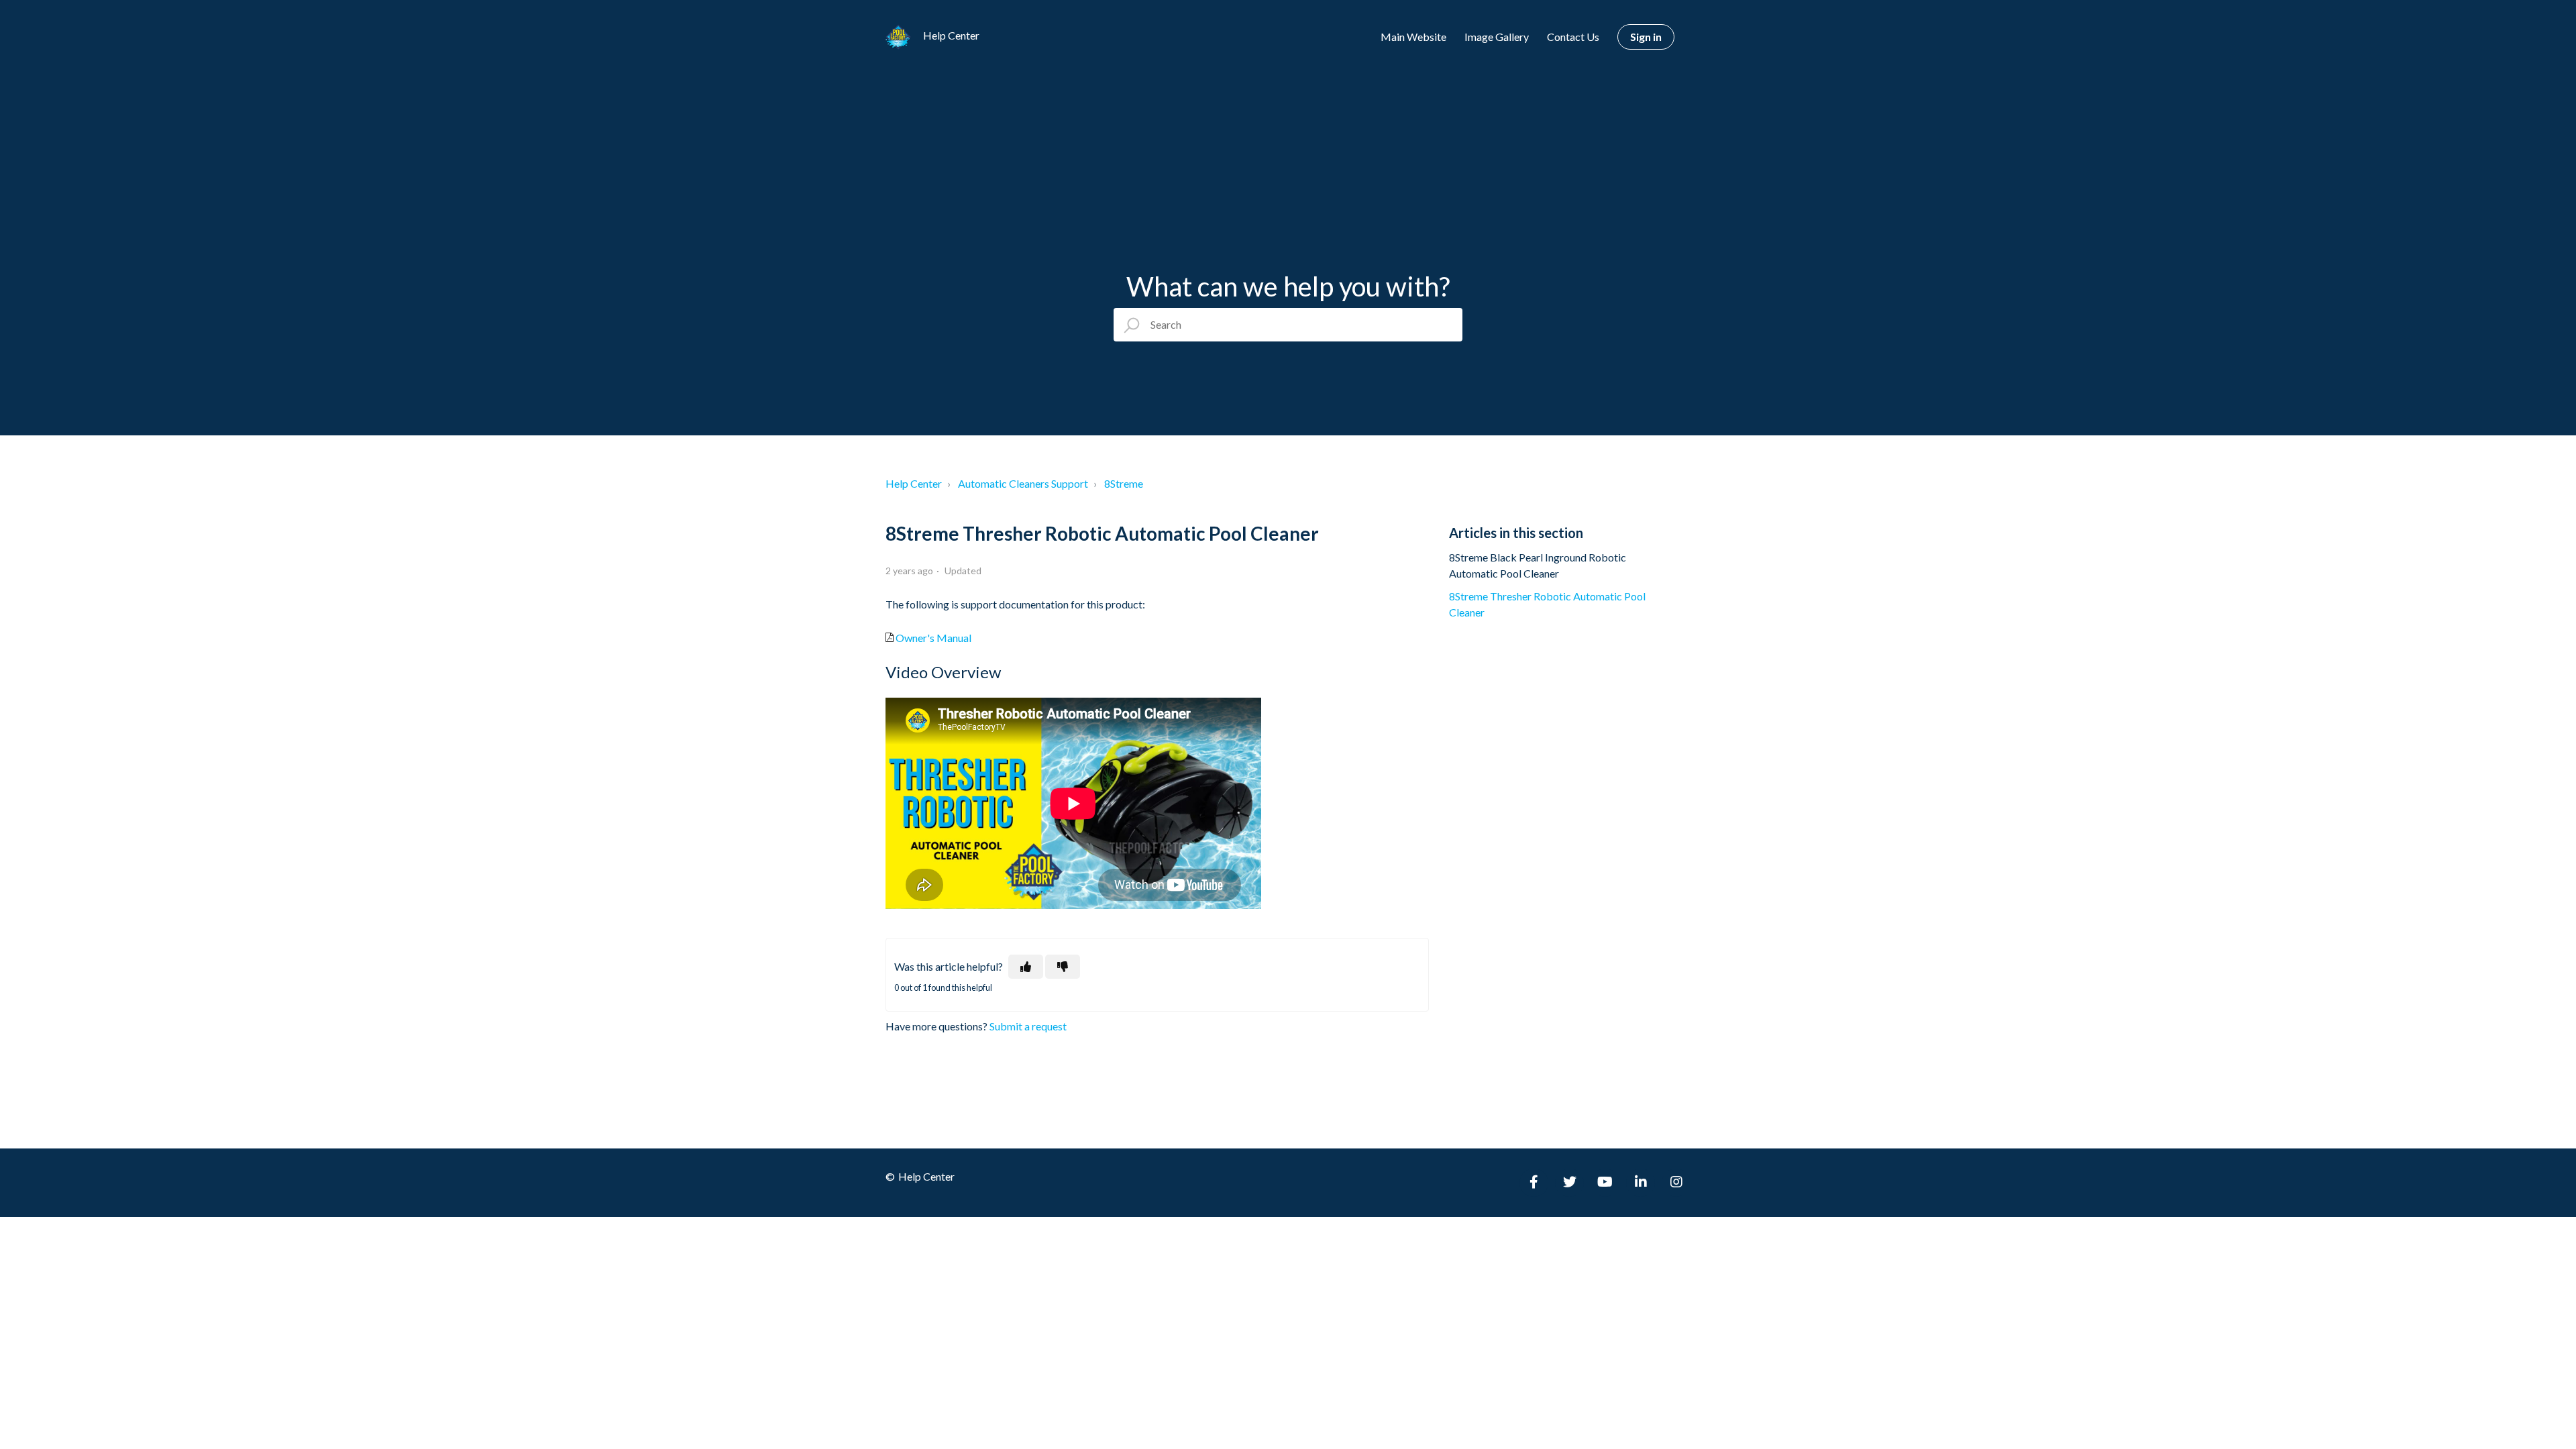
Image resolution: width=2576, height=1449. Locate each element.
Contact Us (1573, 37)
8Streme (1124, 483)
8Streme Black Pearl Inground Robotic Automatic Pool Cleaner (1538, 565)
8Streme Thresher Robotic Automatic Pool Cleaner (1547, 604)
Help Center (914, 483)
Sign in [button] (1646, 37)
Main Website (1413, 37)
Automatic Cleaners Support (1023, 483)
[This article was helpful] (1026, 967)
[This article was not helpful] (1063, 967)
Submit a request (1028, 1026)
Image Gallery (1497, 37)
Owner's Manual (933, 638)
